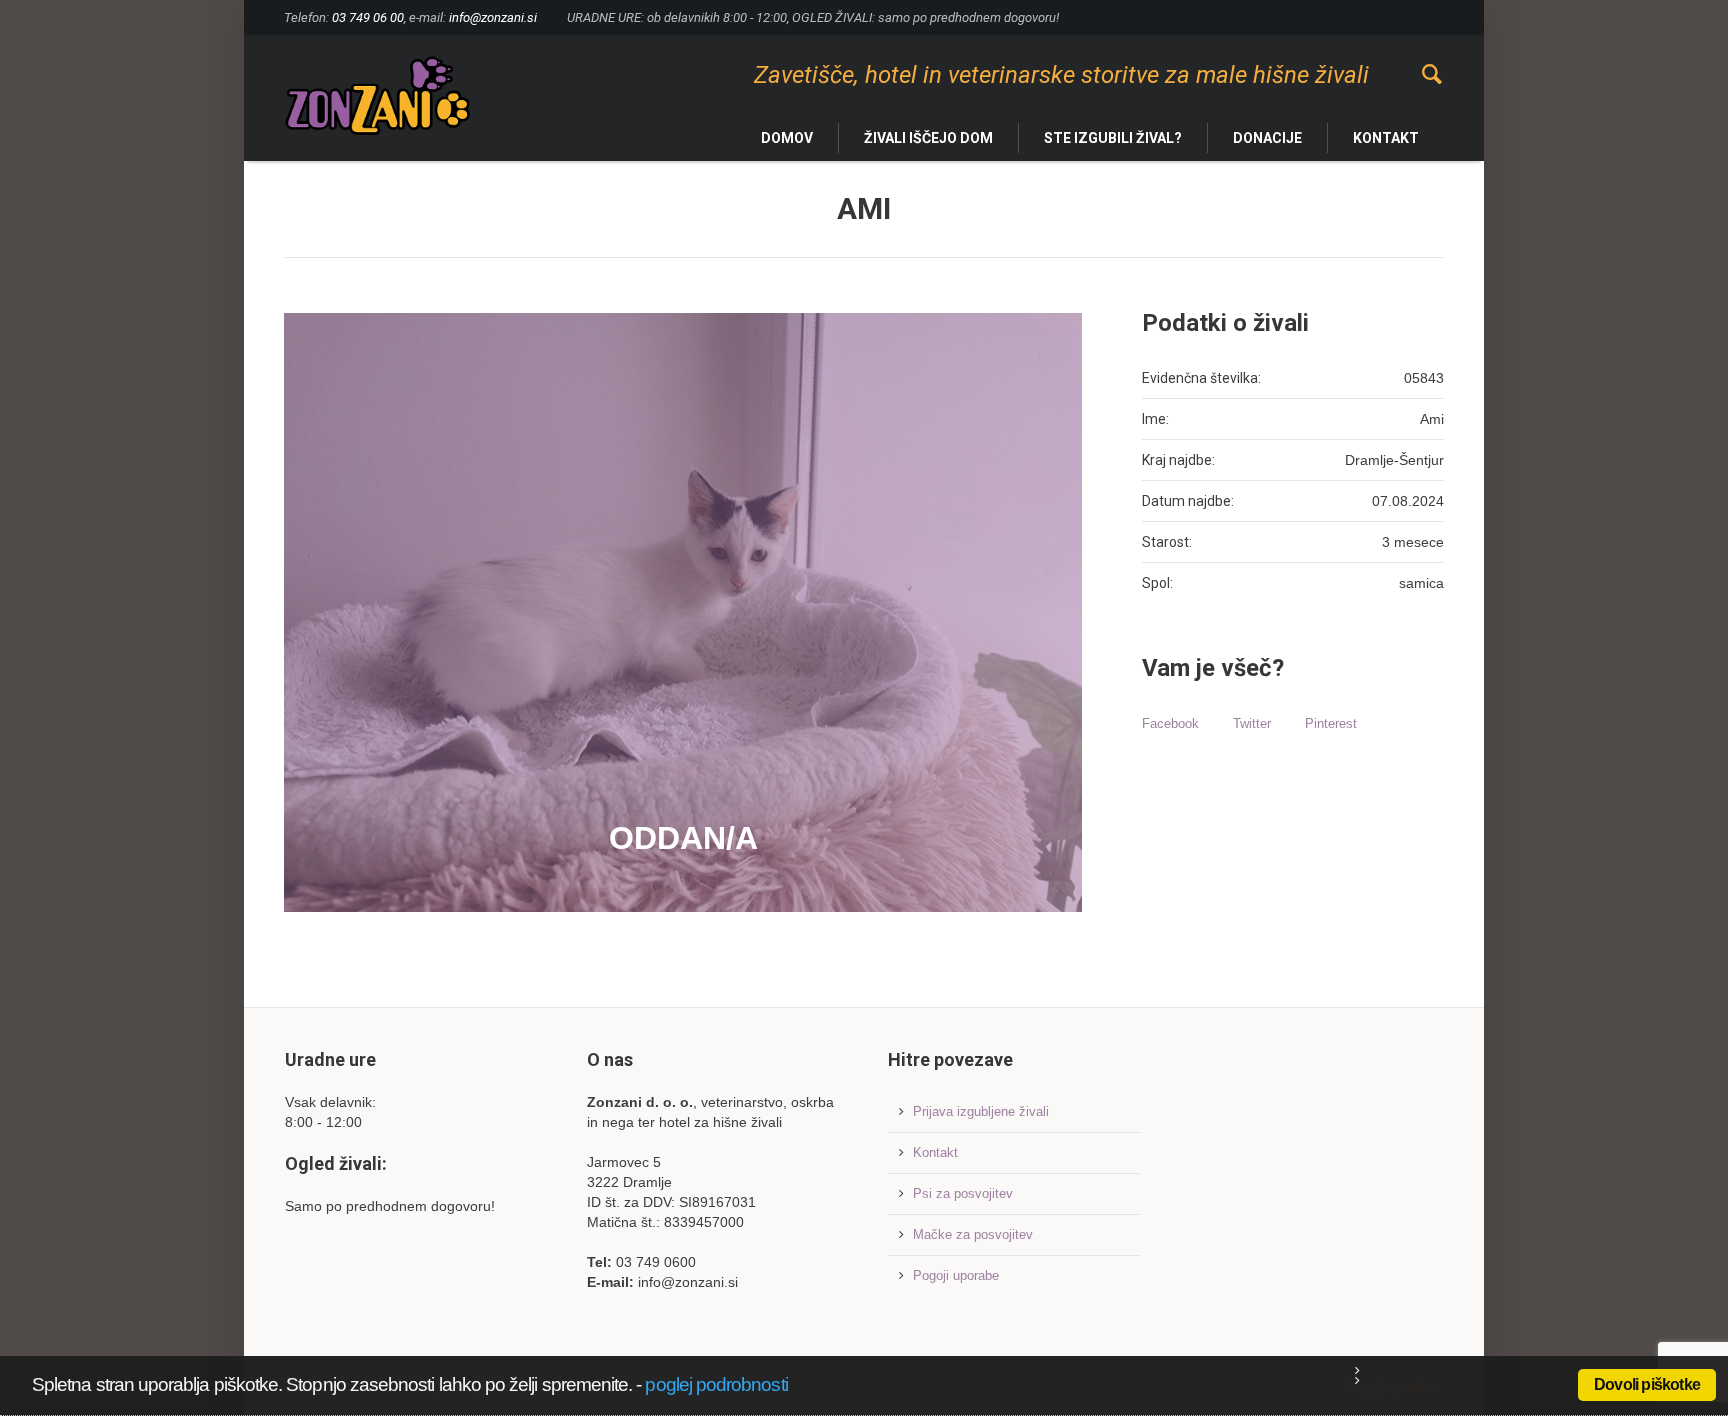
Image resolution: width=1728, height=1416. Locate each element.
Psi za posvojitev (963, 1193)
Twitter (1252, 723)
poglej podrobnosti (716, 1384)
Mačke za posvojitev (973, 1234)
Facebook (1170, 723)
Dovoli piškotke (1647, 1384)
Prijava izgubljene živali (981, 1111)
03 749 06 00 (368, 17)
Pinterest (1331, 723)
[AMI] (683, 612)
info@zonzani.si (493, 17)
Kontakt (935, 1152)
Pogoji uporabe (956, 1275)
